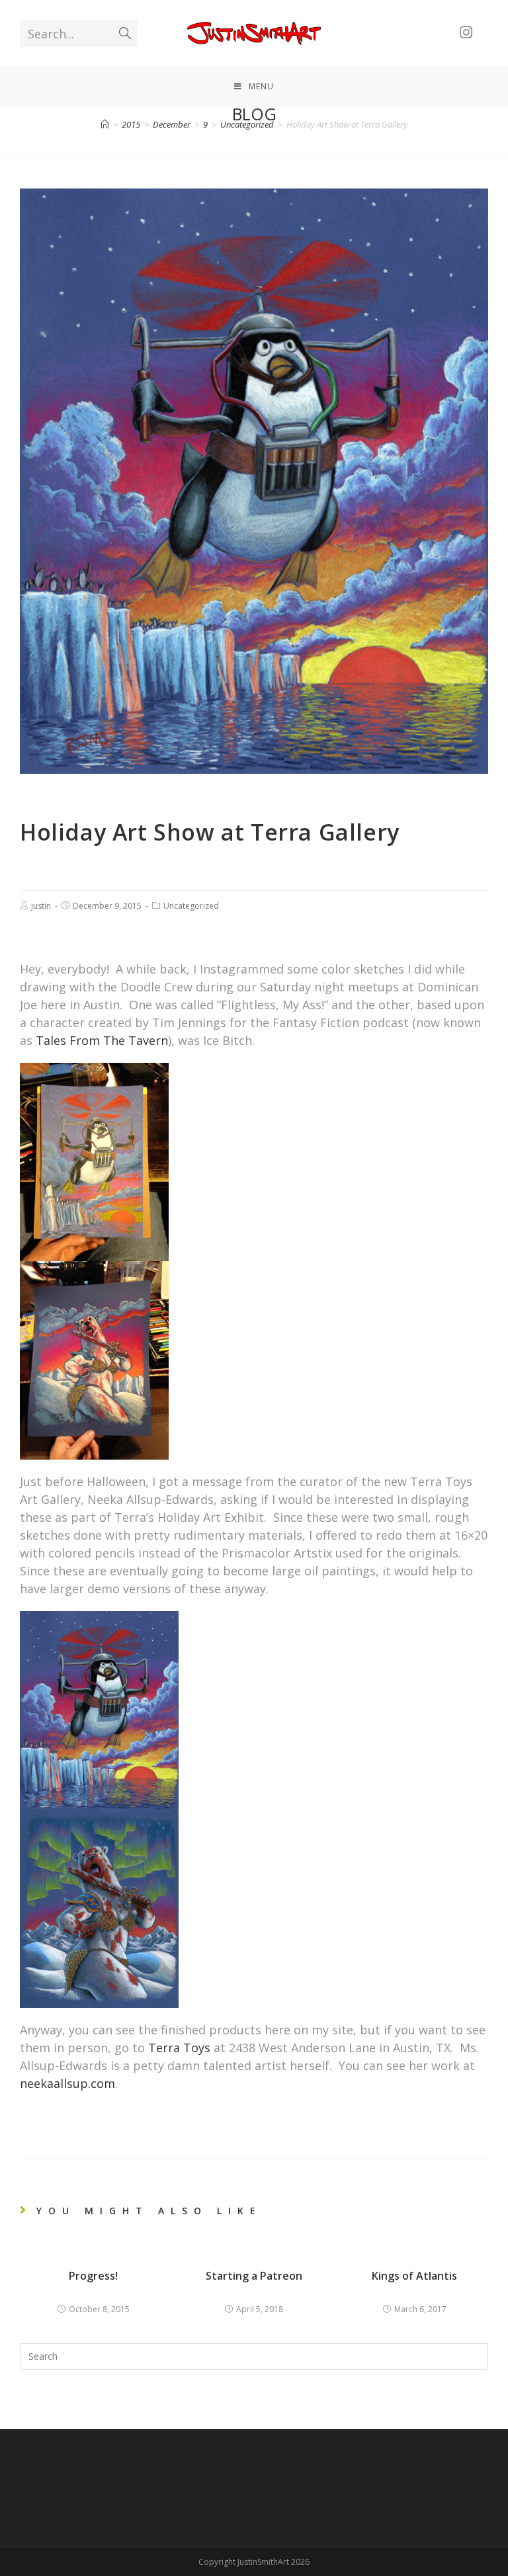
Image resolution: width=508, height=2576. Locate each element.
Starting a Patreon (254, 2276)
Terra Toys (179, 2048)
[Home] (105, 124)
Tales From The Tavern (102, 1040)
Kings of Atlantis (414, 2276)
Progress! (93, 2276)
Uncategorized (191, 906)
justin (41, 906)
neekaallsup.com (67, 2083)
